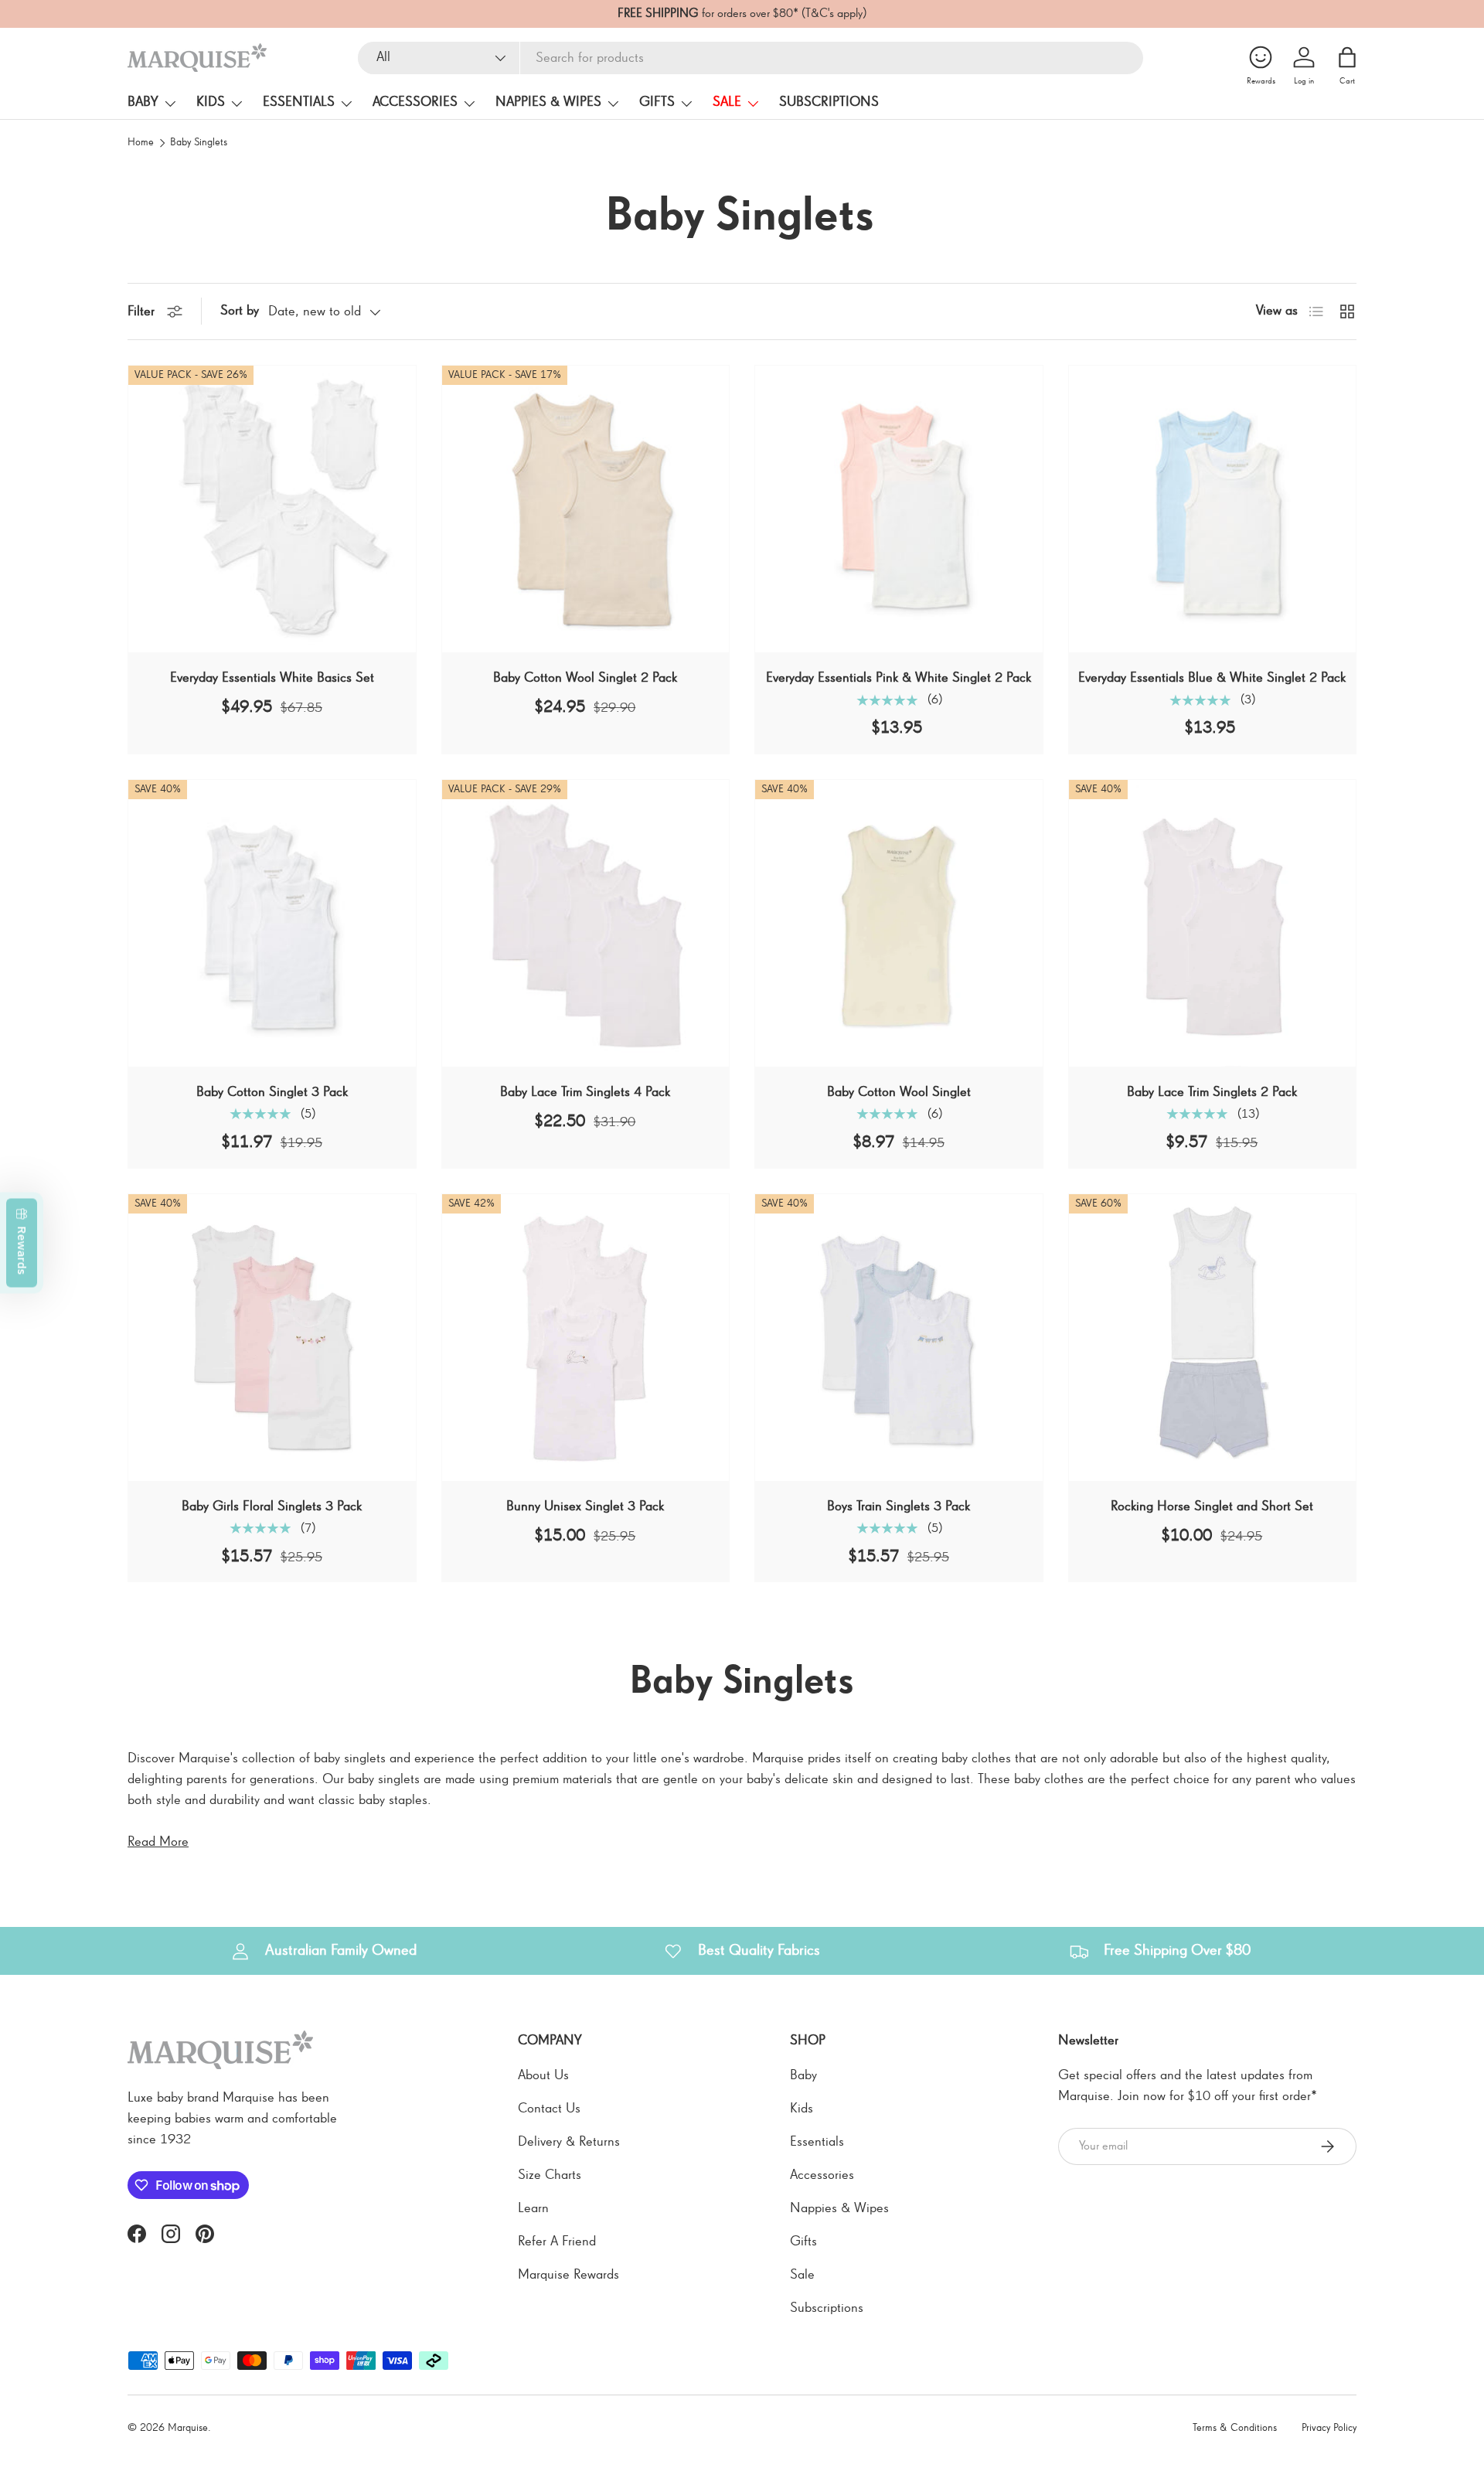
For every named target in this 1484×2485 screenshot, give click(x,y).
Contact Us (549, 2109)
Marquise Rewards (568, 2275)
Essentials (299, 102)
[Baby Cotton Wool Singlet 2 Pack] (586, 509)
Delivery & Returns (569, 2142)
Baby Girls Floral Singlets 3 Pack (272, 1506)
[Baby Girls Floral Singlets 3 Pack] (272, 1338)
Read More (158, 1842)
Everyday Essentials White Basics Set (272, 678)
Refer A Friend (557, 2242)
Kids (211, 102)
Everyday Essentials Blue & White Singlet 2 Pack (1212, 678)
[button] (1347, 57)
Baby (143, 102)
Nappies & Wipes (548, 102)
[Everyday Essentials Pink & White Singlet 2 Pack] (899, 509)
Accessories (415, 102)
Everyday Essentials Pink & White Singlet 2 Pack (899, 678)
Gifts (657, 102)
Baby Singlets (199, 143)
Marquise (188, 2428)
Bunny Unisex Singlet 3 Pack (585, 1506)
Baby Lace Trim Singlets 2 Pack (1212, 1092)
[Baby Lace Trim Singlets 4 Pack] (586, 924)
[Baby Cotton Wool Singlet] (899, 924)
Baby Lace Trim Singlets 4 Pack (585, 1092)
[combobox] (751, 58)
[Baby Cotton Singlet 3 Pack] (272, 924)
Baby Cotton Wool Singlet (899, 1092)
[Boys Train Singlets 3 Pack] (899, 1338)
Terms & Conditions (1235, 2428)
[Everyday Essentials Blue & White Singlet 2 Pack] (1213, 509)
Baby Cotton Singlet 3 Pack (272, 1092)
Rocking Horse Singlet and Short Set (1212, 1506)
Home (141, 143)
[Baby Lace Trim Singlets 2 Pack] (1213, 924)
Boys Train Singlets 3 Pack (899, 1506)
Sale (727, 102)
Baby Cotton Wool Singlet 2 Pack (585, 678)
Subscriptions (829, 102)
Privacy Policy (1329, 2428)
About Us (543, 2075)
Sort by (240, 311)
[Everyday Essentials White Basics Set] (272, 509)
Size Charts (550, 2175)
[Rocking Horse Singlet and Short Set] (1213, 1338)
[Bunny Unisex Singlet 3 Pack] (586, 1338)
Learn (533, 2208)
